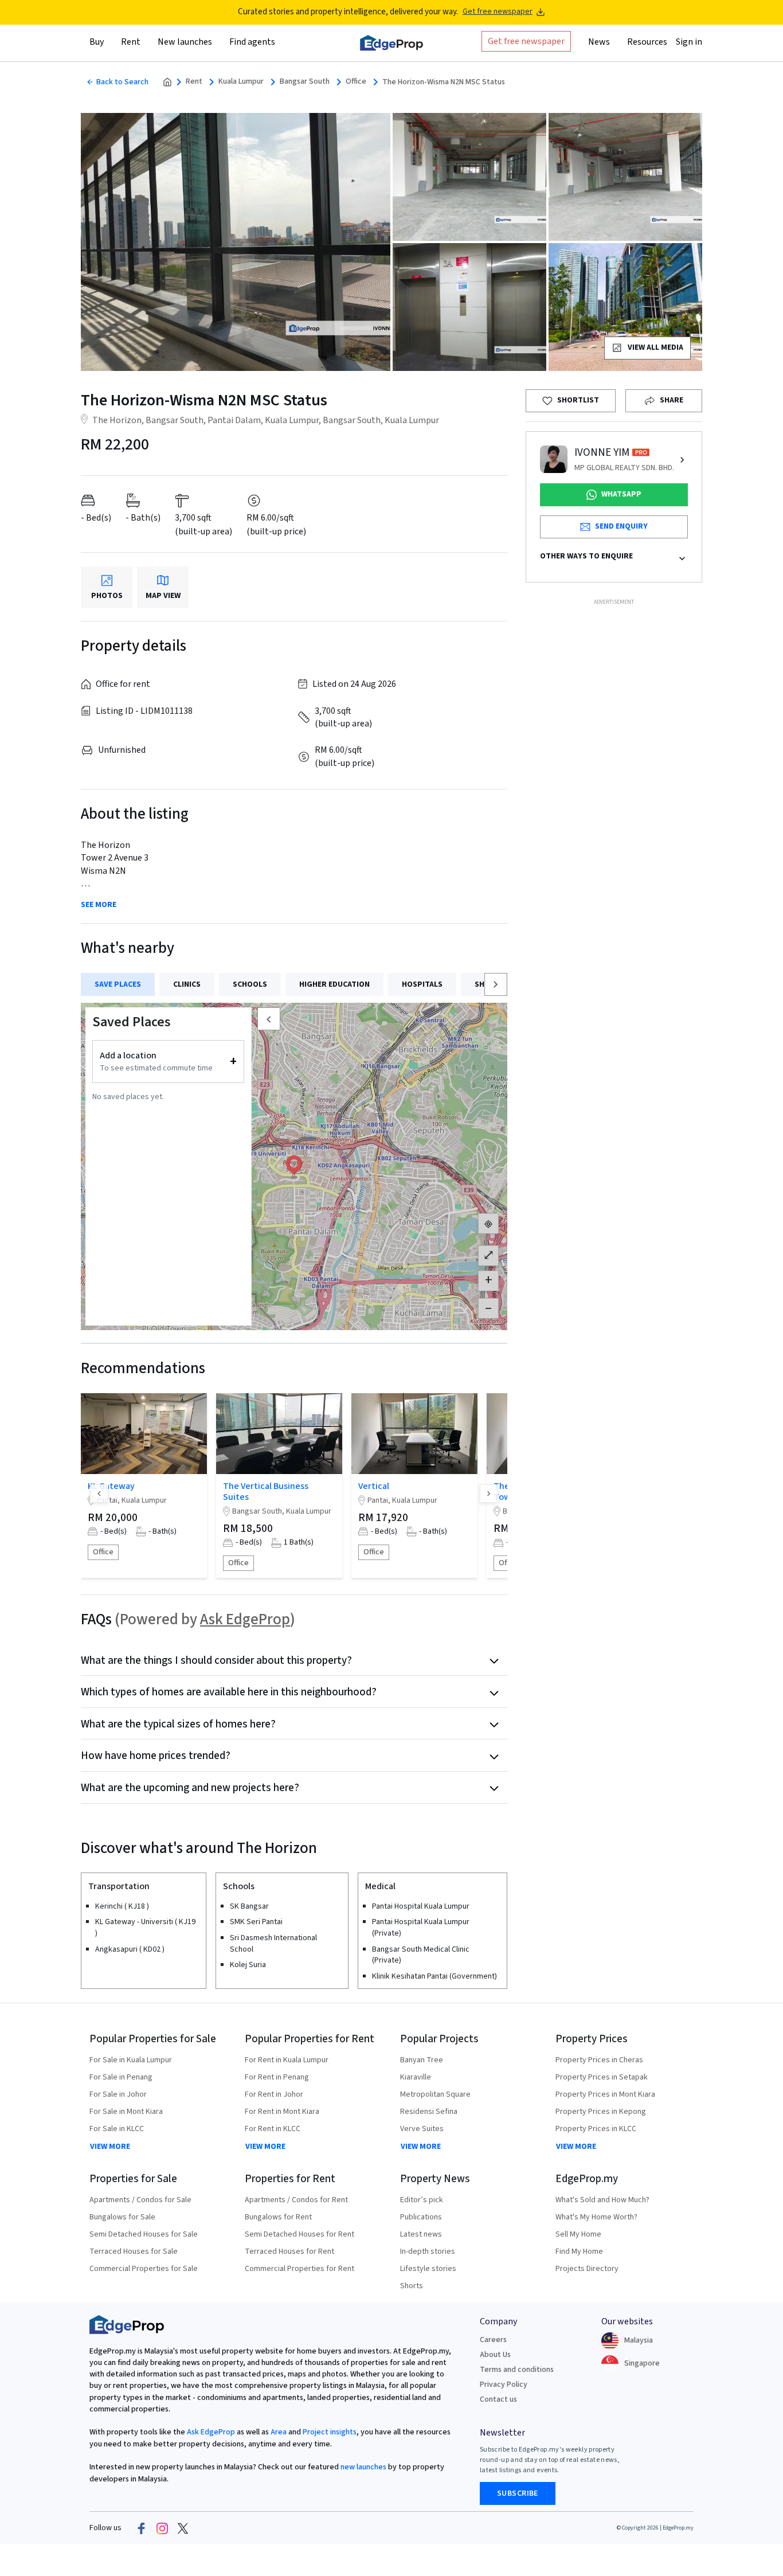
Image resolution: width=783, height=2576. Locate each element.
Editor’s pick (422, 2200)
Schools (250, 984)
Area (278, 2432)
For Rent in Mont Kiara (282, 2112)
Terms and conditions (517, 2370)
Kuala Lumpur (241, 82)
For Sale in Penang (121, 2077)
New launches (185, 42)
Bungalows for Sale (122, 2217)
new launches (363, 2467)
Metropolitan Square (435, 2094)
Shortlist (578, 400)
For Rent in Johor (274, 2094)
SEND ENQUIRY (621, 526)
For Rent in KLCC (273, 2129)
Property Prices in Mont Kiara (605, 2094)
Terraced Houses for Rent (289, 2251)
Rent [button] (131, 42)
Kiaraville (416, 2077)
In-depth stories (428, 2251)
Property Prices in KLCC (596, 2129)
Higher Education (334, 984)
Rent (194, 82)
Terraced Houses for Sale (134, 2251)
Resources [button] (647, 42)
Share (672, 400)
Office (356, 82)
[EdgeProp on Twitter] (183, 2528)
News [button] (599, 42)
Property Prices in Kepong (601, 2112)
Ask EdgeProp (245, 1619)
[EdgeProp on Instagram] (162, 2528)
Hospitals (422, 984)
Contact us (498, 2399)
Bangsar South (305, 82)
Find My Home (579, 2251)
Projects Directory (587, 2269)
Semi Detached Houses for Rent (300, 2234)
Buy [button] (97, 42)
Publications (421, 2217)
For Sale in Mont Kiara (126, 2112)
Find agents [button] (252, 42)
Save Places (118, 984)
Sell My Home (578, 2234)
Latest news (421, 2234)
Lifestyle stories (428, 2269)
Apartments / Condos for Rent (296, 2200)
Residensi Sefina (429, 2112)
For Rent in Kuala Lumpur (287, 2060)
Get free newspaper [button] (526, 41)
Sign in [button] (689, 42)
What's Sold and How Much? (602, 2200)
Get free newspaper (498, 12)
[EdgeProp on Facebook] (142, 2528)
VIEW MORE (110, 2147)
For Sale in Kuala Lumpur (131, 2060)
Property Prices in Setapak (602, 2077)
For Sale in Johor (118, 2094)
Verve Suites (422, 2129)
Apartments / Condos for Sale (140, 2200)
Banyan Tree (422, 2060)
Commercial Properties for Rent (300, 2269)
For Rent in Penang (277, 2077)
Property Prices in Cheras (599, 2060)
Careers (493, 2340)
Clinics (187, 984)
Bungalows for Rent (278, 2217)
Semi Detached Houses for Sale (144, 2234)
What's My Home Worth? (596, 2217)
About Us (495, 2355)
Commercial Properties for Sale (144, 2269)
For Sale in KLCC (117, 2129)
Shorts (412, 2286)
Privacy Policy (504, 2385)
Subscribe (518, 2493)
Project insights (329, 2432)
